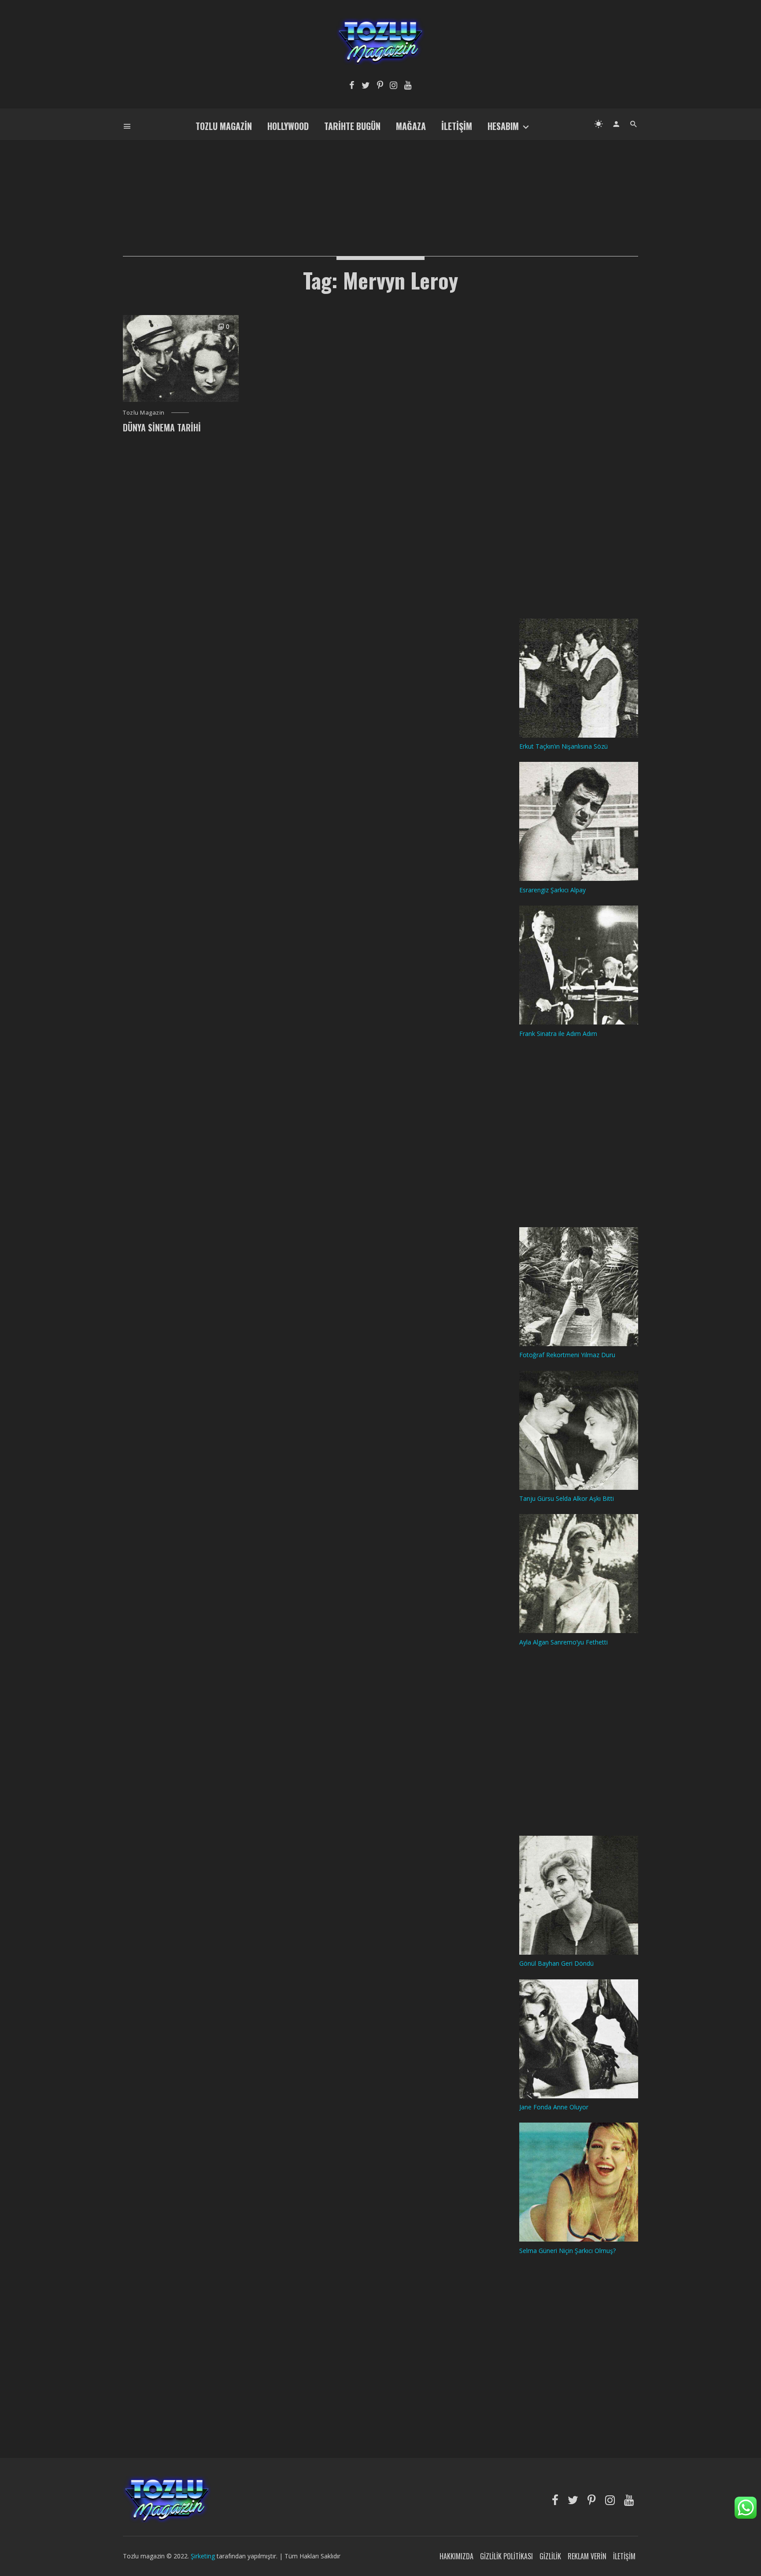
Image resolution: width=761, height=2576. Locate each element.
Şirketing (204, 2556)
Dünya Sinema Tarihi (162, 427)
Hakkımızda (456, 2556)
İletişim (457, 126)
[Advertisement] (380, 183)
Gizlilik (550, 2556)
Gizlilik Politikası (506, 2556)
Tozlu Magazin (224, 126)
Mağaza (411, 126)
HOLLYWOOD (288, 126)
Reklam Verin (587, 2556)
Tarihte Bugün (352, 126)
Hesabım (503, 126)
